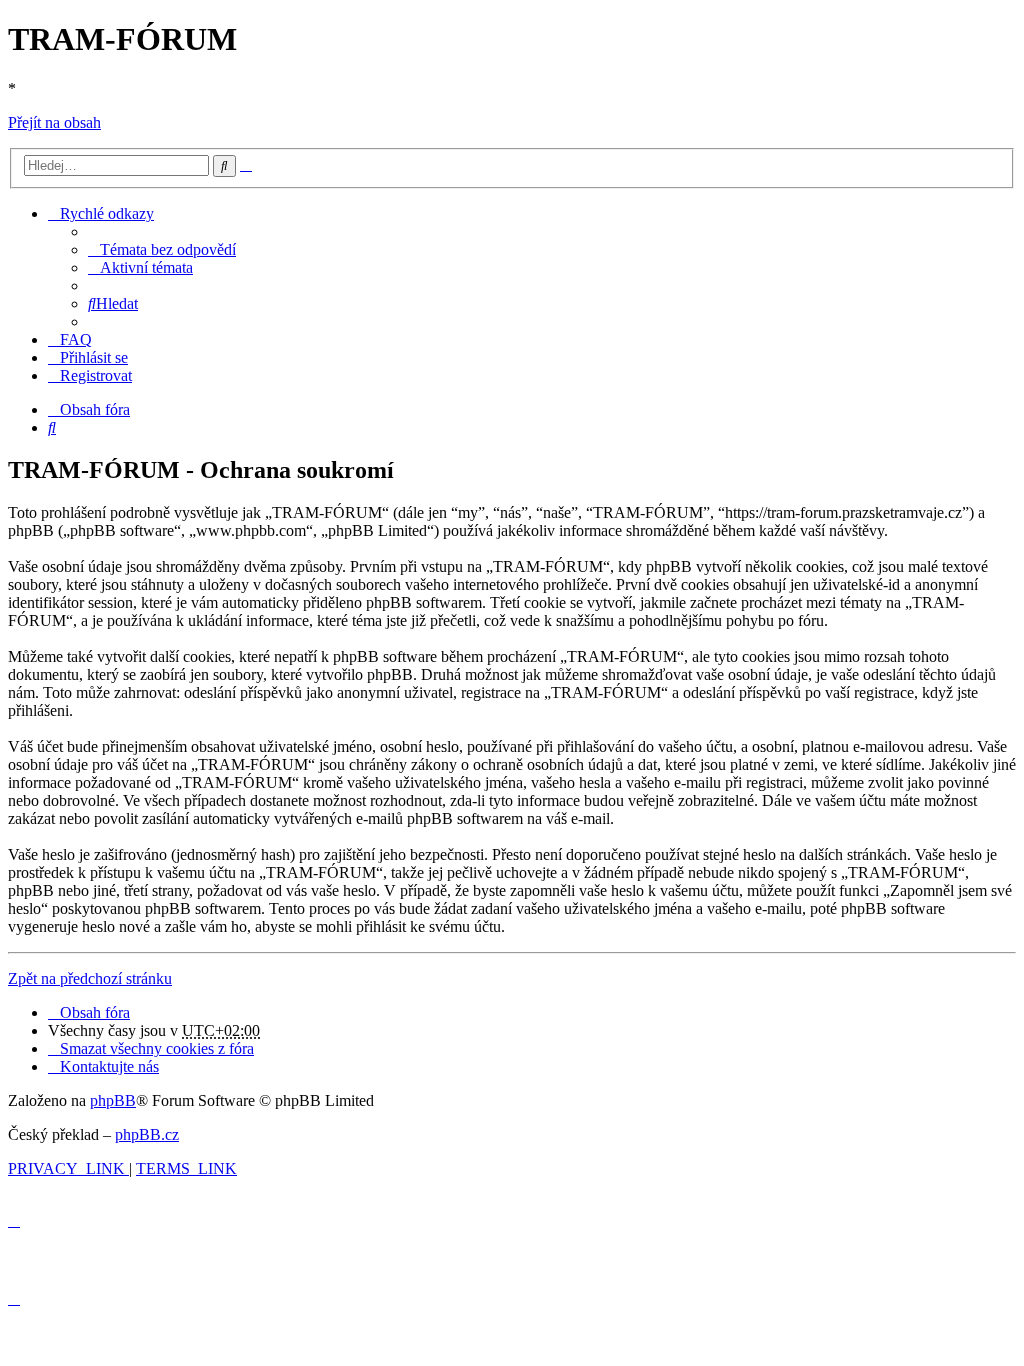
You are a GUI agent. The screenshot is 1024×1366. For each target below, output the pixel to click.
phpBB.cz (147, 1134)
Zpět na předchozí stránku (90, 978)
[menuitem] (162, 249)
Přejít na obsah (54, 122)
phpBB (113, 1100)
